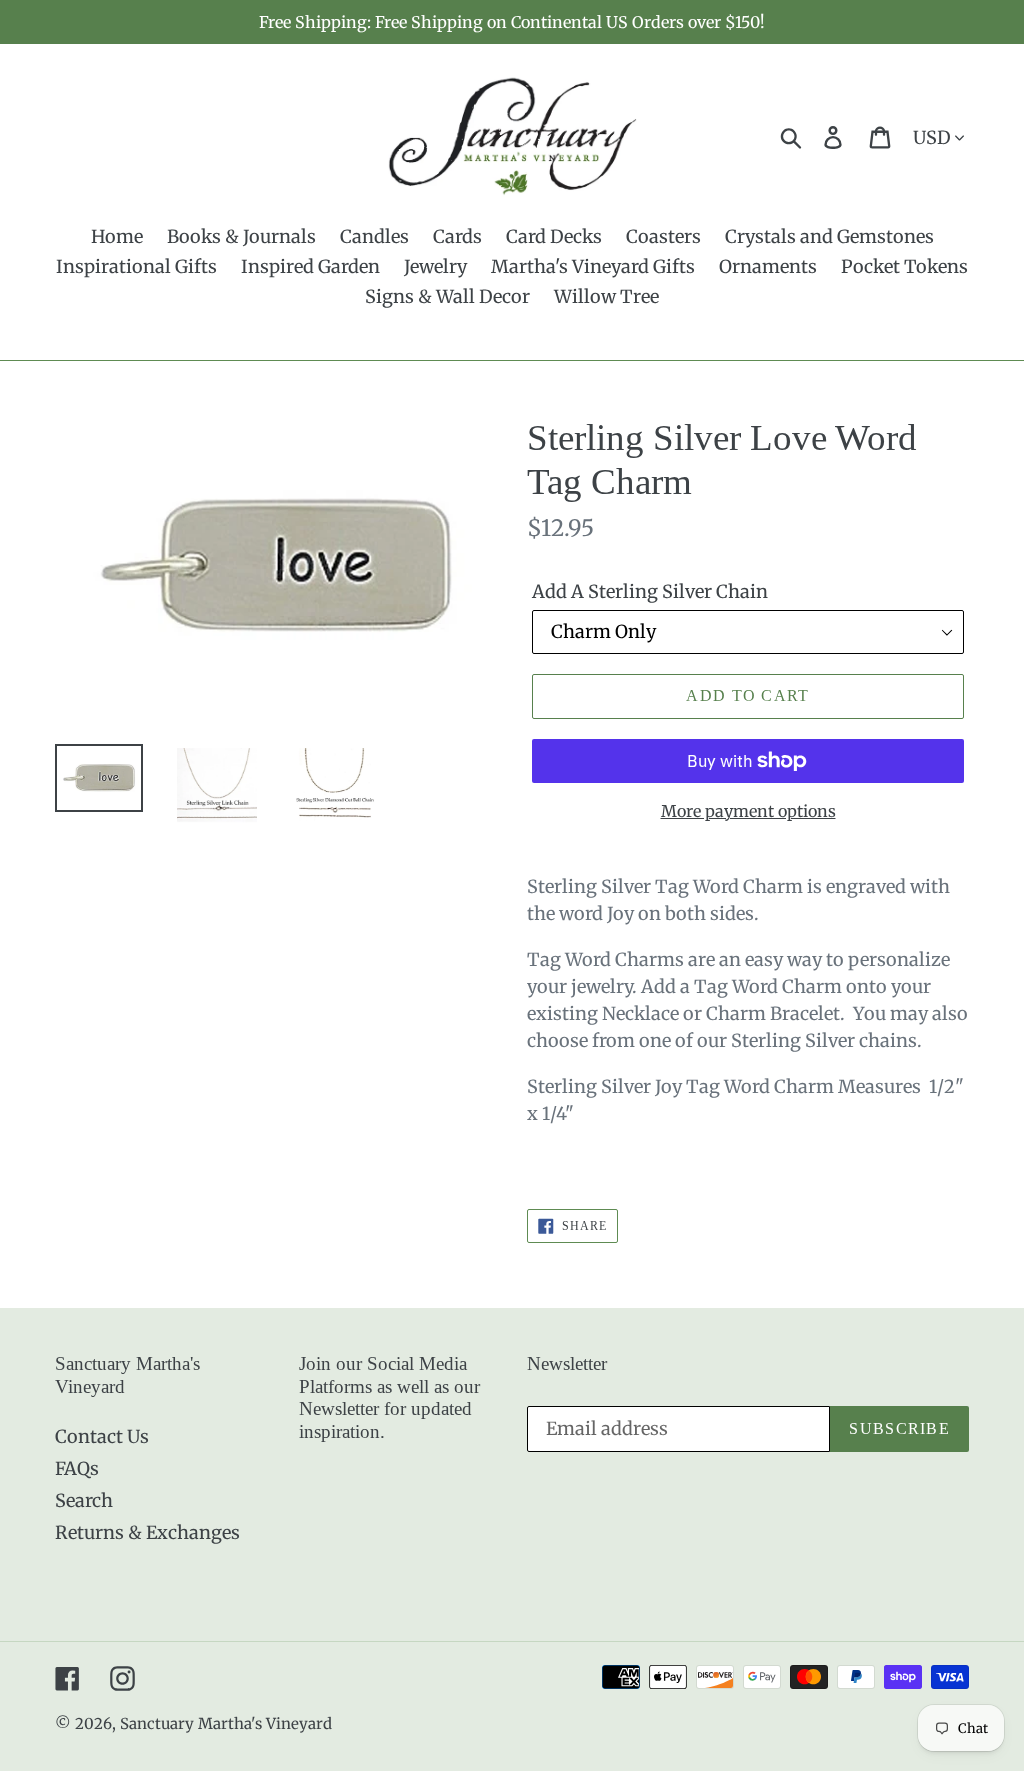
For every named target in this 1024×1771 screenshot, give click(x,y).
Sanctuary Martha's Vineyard (226, 1723)
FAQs (77, 1468)
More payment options (748, 811)
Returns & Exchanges (147, 1532)
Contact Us (102, 1436)
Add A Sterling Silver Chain (650, 591)
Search (84, 1500)
